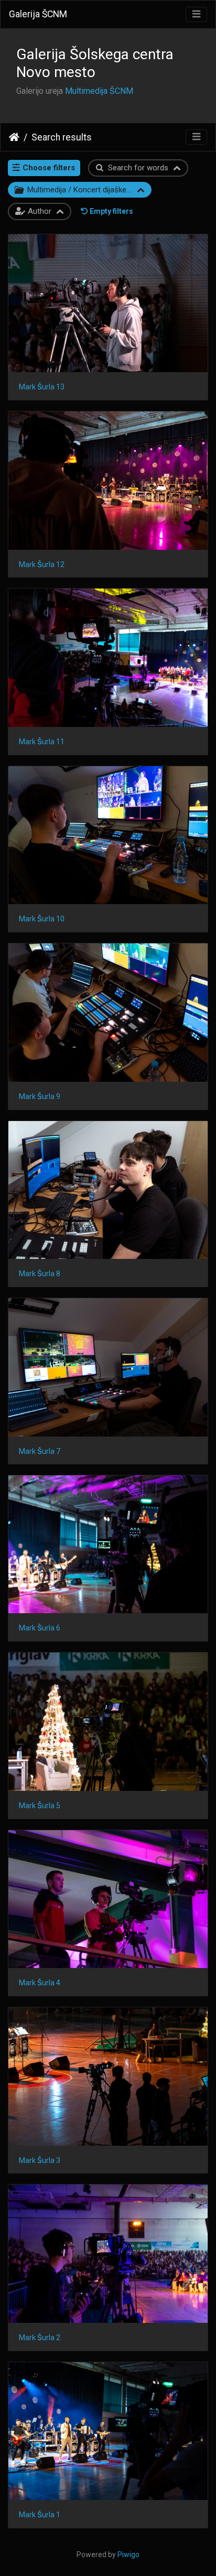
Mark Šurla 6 (40, 1628)
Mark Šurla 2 (40, 2338)
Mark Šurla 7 (40, 1451)
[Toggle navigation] (196, 14)
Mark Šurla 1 (40, 2515)
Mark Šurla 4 (40, 1983)
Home (14, 137)
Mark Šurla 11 (42, 742)
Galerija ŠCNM (38, 14)
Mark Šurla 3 (40, 2160)
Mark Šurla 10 (42, 919)
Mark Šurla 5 (40, 1806)
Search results (62, 137)
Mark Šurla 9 (40, 1096)
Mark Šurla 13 (42, 387)
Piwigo (128, 2555)
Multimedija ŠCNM (99, 91)
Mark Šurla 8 (40, 1274)
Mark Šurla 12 (42, 564)
